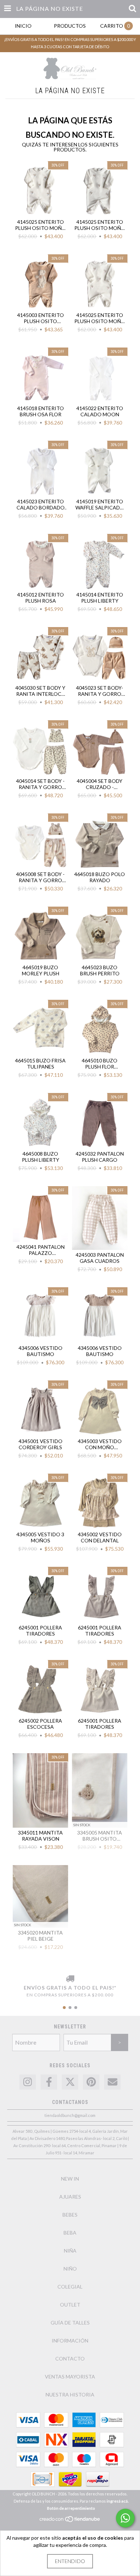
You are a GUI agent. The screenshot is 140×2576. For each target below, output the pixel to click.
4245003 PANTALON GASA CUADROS (100, 1258)
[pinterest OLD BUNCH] (91, 2082)
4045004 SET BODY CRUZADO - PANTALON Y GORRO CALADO (100, 784)
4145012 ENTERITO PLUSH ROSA (41, 598)
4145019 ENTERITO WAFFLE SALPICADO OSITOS (100, 504)
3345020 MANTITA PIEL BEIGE (40, 1936)
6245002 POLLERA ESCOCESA (40, 1724)
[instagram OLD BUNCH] (28, 2082)
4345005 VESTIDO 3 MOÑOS (40, 1537)
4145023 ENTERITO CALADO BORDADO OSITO (41, 504)
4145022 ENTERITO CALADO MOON (100, 411)
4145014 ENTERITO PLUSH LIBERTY (100, 598)
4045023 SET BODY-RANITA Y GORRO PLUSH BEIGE (100, 691)
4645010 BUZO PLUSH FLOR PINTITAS (100, 1063)
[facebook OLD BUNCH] (49, 2082)
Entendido (70, 2561)
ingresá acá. (118, 2501)
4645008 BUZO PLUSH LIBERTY (41, 1157)
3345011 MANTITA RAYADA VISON (40, 1836)
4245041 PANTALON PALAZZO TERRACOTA (41, 1250)
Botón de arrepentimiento (71, 2508)
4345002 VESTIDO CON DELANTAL (100, 1537)
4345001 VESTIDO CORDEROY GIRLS (41, 1444)
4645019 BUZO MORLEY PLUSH (41, 970)
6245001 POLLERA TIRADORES (40, 1631)
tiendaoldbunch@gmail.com (70, 2115)
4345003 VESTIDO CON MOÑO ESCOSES (100, 1444)
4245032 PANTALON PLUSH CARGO (100, 1157)
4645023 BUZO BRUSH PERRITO (100, 970)
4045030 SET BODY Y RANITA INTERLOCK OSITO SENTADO (40, 691)
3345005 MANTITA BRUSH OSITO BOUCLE (100, 1836)
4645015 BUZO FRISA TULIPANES (40, 1063)
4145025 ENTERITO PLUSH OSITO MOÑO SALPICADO (41, 225)
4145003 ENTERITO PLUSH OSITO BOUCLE (41, 318)
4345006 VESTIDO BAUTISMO (41, 1351)
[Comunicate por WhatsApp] (125, 2518)
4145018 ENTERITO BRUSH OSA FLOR (41, 411)
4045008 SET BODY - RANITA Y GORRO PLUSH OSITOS (40, 877)
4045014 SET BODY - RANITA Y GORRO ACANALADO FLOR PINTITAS (40, 784)
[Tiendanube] (70, 2521)
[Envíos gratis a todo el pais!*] (70, 1979)
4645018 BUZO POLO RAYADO (100, 877)
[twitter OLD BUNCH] (70, 2082)
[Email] (112, 2082)
